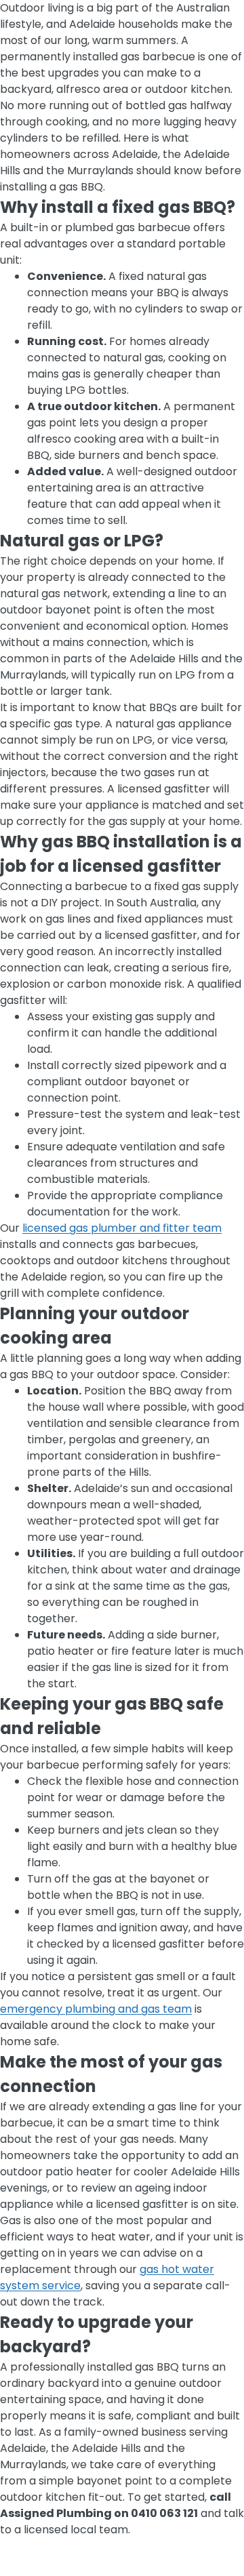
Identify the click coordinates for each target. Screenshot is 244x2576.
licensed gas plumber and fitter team (122, 1228)
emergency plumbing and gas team (96, 2009)
